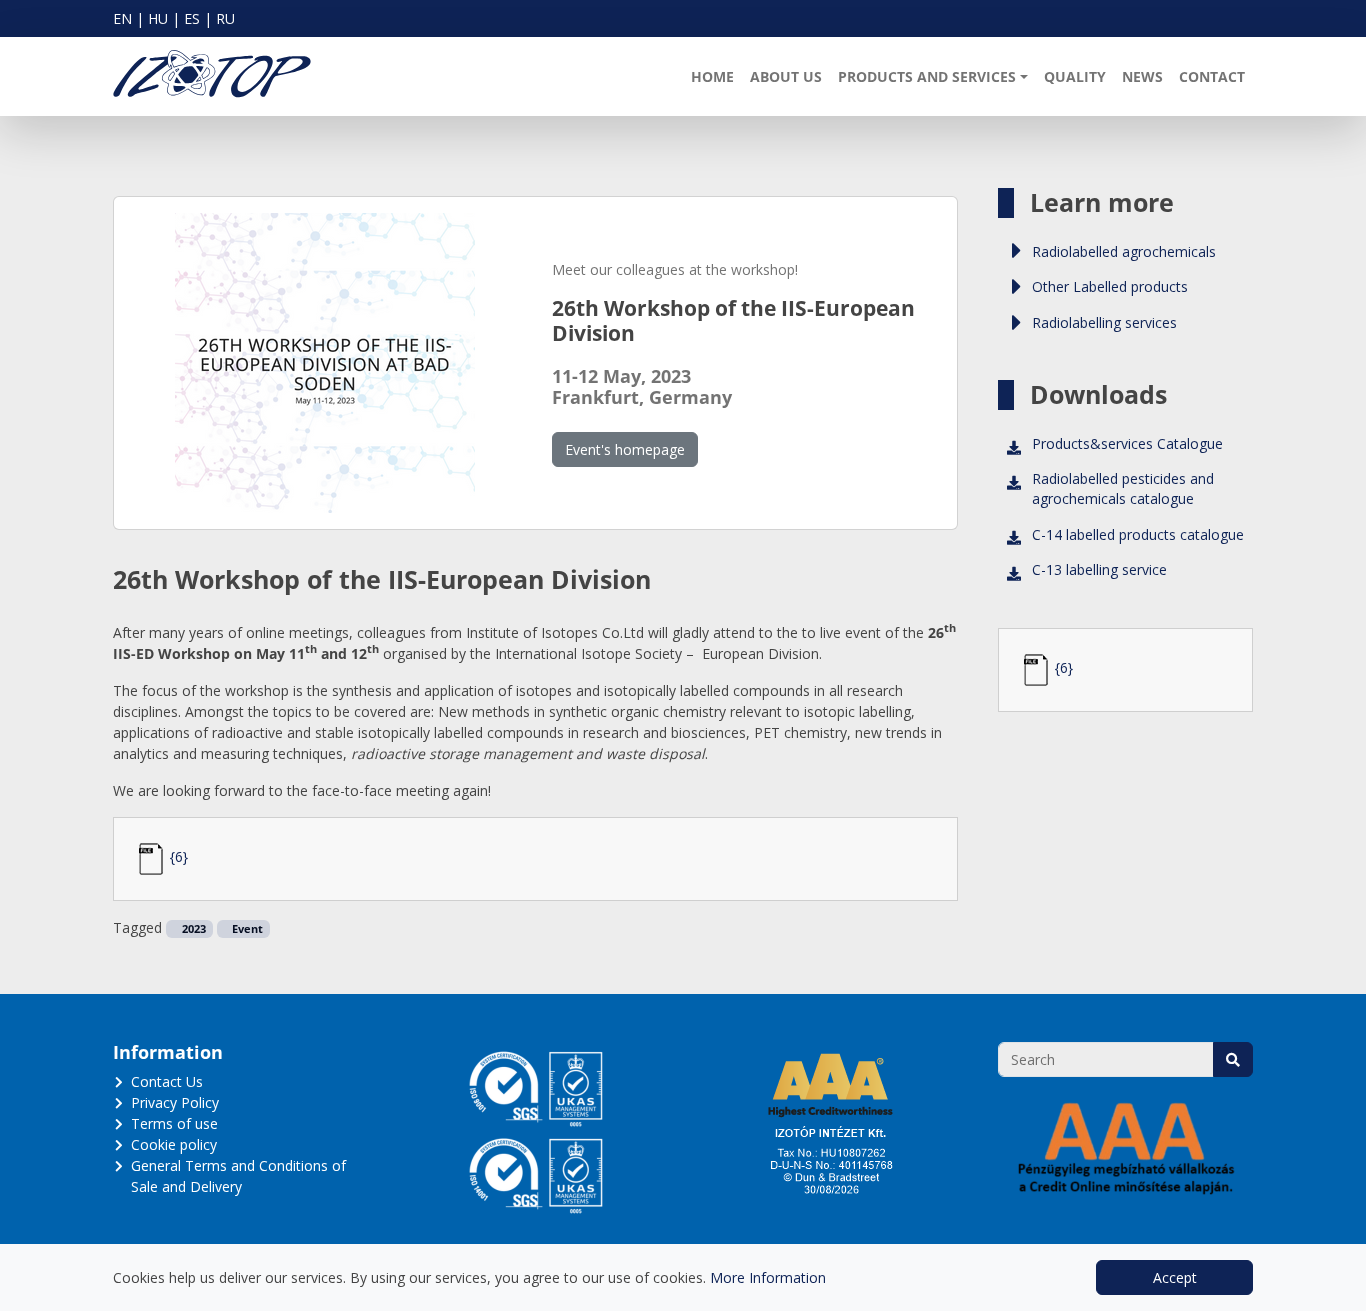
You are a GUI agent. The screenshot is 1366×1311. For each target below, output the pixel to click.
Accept (1175, 1277)
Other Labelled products (1110, 286)
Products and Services (927, 76)
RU (225, 18)
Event (246, 929)
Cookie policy (174, 1144)
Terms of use (174, 1123)
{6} (179, 856)
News (1142, 76)
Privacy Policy (175, 1102)
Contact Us (167, 1081)
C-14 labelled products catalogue (1138, 534)
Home (712, 76)
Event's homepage (625, 449)
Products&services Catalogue (1127, 443)
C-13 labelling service (1099, 569)
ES (192, 18)
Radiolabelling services (1104, 322)
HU (158, 18)
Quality (1075, 76)
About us (786, 76)
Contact (1212, 76)
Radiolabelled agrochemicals (1124, 251)
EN (122, 18)
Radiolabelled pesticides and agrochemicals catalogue (1123, 488)
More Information (768, 1277)
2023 (192, 929)
